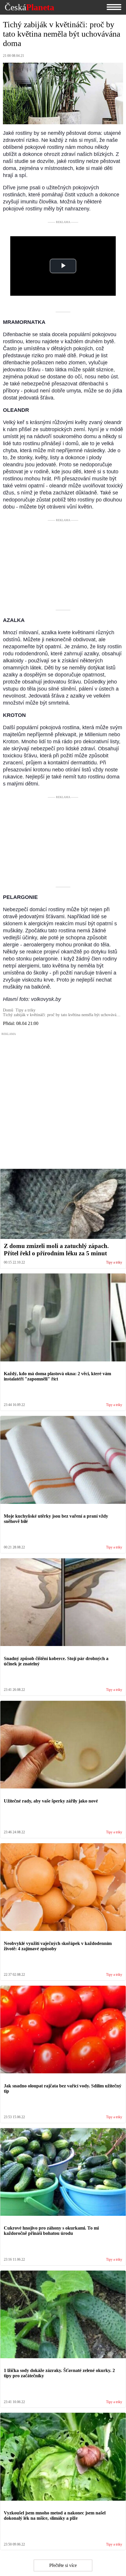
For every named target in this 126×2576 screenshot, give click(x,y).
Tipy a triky (114, 1263)
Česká (29, 7)
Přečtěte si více (63, 2565)
